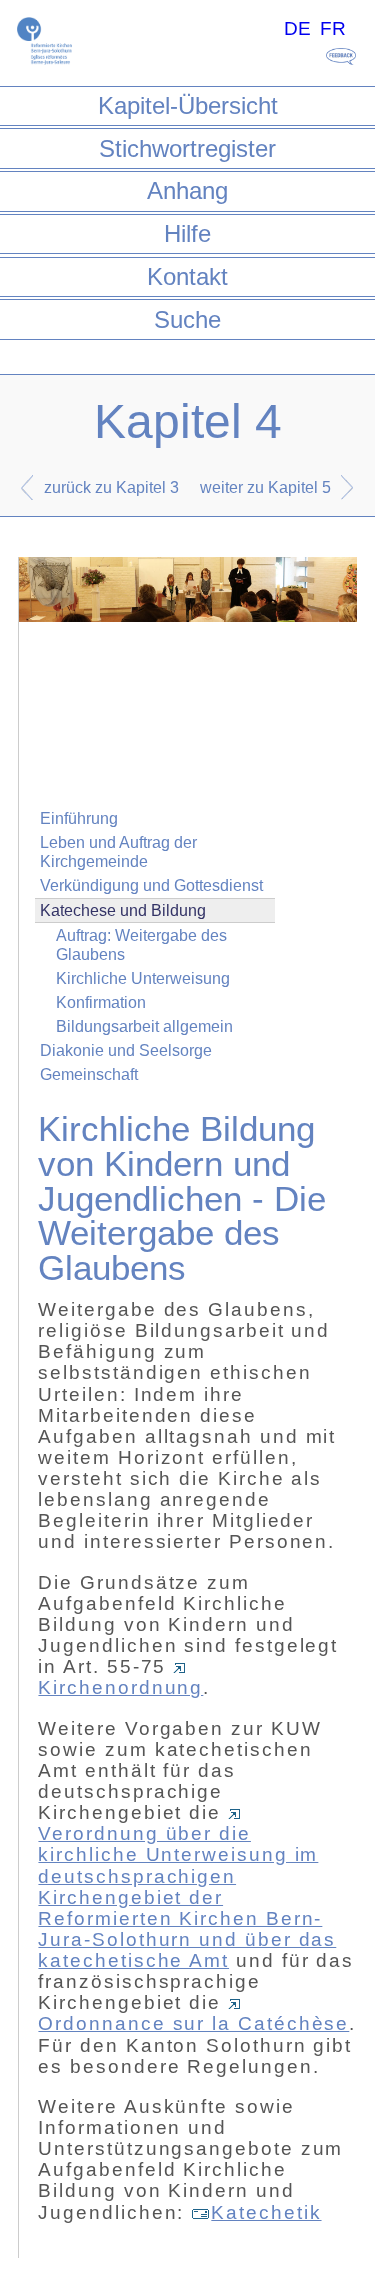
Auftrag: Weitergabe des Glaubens (141, 945)
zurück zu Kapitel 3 (111, 487)
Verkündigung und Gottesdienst (151, 885)
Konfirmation (101, 1002)
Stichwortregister (187, 148)
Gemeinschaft (89, 1074)
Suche (187, 319)
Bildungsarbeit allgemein (144, 1026)
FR (333, 28)
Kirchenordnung (120, 1687)
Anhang (187, 190)
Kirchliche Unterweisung (143, 978)
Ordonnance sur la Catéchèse (193, 2023)
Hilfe (187, 233)
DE (297, 28)
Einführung (79, 818)
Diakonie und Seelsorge (126, 1050)
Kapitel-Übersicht (188, 105)
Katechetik (266, 2212)
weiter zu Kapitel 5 (265, 487)
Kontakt (187, 276)
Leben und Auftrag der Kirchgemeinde (118, 852)
